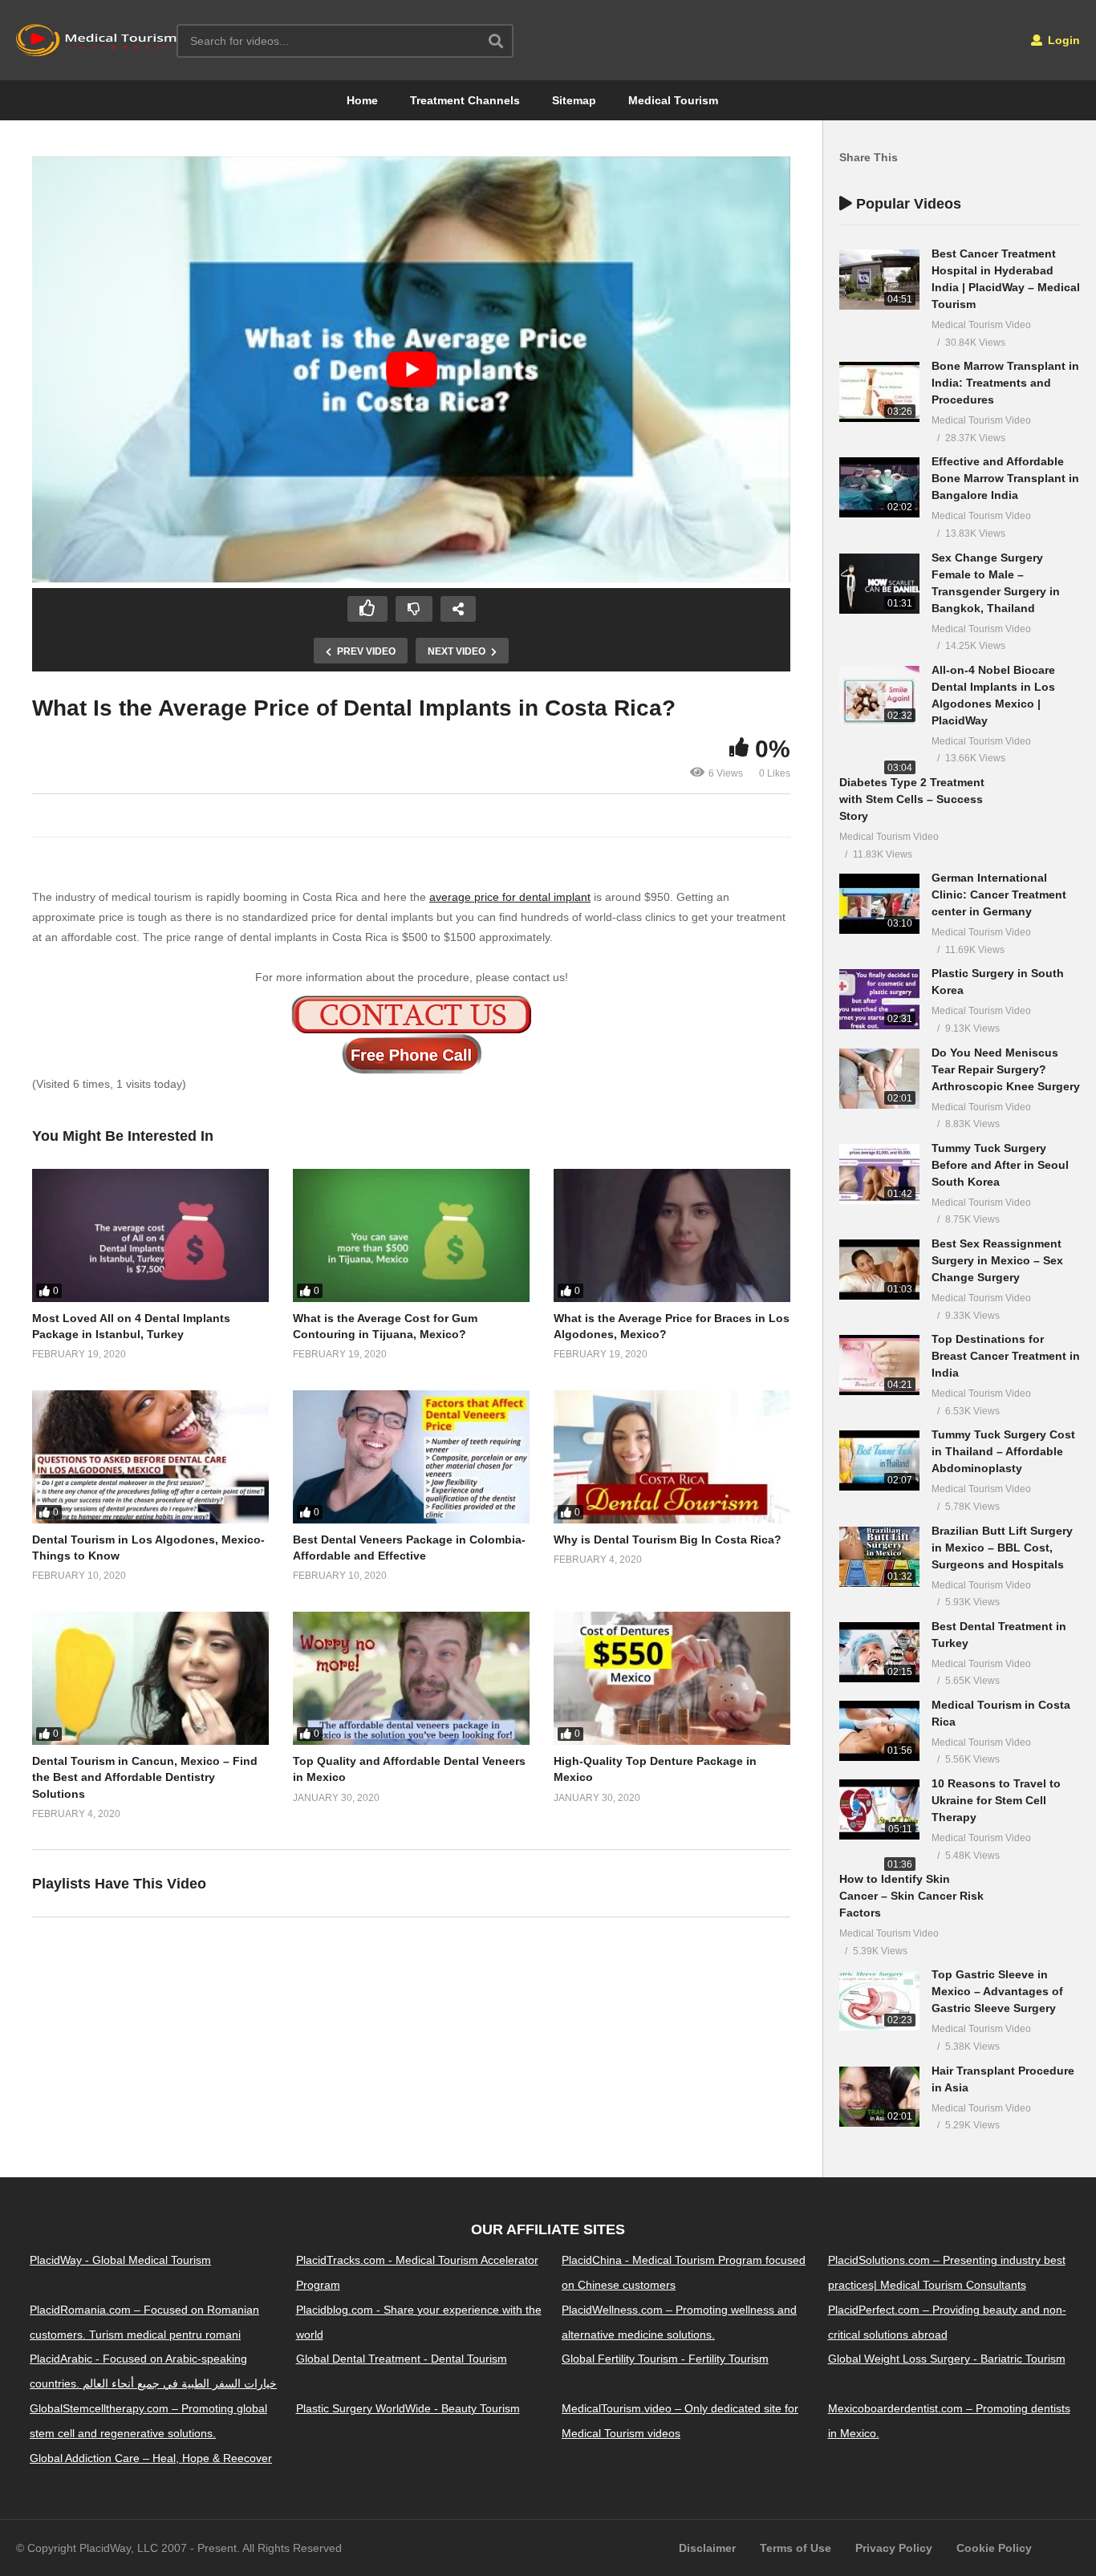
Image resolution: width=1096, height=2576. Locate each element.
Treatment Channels (465, 100)
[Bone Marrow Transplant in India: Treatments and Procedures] (879, 392)
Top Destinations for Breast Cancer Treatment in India (1006, 1356)
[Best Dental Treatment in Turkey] (879, 1652)
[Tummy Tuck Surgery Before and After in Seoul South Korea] (879, 1174)
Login (1062, 40)
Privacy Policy (894, 2548)
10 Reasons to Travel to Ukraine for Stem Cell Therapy (996, 1800)
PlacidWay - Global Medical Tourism (120, 2260)
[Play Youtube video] (411, 369)
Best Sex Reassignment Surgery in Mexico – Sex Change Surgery (997, 1260)
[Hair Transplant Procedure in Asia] (879, 2097)
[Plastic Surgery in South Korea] (879, 999)
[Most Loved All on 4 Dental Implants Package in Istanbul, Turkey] (150, 1235)
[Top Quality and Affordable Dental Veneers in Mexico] (411, 1678)
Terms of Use (796, 2548)
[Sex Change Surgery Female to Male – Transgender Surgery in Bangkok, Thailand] (879, 584)
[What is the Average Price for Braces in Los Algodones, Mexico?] (672, 1235)
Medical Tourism (673, 100)
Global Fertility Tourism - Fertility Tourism (665, 2359)
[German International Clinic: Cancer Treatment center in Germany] (879, 904)
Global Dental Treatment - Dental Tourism (402, 2359)
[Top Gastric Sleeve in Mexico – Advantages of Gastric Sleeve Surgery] (879, 2000)
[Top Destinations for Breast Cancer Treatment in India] (879, 1365)
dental (535, 897)
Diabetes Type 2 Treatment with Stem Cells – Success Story (912, 799)
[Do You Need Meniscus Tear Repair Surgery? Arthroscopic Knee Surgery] (879, 1079)
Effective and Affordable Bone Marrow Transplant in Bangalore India (1005, 478)
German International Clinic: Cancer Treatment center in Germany (999, 895)
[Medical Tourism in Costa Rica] (879, 1731)
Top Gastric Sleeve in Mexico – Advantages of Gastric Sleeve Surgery (997, 1991)
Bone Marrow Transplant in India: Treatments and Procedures (1005, 383)
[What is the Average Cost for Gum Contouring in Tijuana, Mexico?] (411, 1235)
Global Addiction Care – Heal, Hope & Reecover (151, 2458)
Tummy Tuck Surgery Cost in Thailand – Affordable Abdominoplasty (1003, 1451)
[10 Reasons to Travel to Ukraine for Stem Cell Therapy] (879, 1809)
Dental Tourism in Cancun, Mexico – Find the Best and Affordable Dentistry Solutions (145, 1777)
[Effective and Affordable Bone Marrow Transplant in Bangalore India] (879, 487)
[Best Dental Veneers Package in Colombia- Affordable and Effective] (411, 1457)
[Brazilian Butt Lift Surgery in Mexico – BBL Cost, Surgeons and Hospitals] (879, 1557)
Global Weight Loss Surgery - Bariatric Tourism (947, 2359)
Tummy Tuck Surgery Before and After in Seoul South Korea (1000, 1165)
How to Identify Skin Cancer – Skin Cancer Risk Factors (911, 1896)
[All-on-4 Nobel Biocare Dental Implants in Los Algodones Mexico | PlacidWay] (879, 696)
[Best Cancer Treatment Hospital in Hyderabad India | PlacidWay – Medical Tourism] (879, 280)
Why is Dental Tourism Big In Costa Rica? (668, 1540)
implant (570, 897)
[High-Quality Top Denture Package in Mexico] (672, 1678)
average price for (474, 897)
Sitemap (574, 100)
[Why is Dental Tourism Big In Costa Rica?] (672, 1457)
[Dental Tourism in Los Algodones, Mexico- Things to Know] (150, 1457)
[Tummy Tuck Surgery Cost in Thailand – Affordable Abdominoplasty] (879, 1460)
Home (362, 100)
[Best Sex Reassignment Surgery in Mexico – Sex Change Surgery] (879, 1270)
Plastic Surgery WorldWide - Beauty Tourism (408, 2408)
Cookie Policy (994, 2548)
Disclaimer (707, 2548)
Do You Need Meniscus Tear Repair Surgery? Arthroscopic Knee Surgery (1006, 1069)
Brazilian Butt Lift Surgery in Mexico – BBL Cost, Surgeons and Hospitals (1002, 1548)
